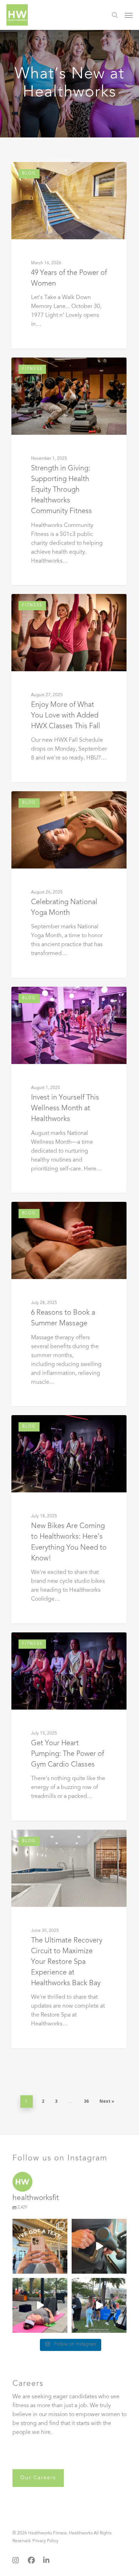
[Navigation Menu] (129, 15)
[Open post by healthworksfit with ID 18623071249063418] (40, 2305)
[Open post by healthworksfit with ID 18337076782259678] (99, 2305)
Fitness (32, 369)
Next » (107, 2101)
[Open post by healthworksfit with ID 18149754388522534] (40, 2246)
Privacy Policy (45, 2541)
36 (86, 2101)
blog (29, 174)
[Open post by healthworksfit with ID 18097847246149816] (99, 2246)
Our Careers (38, 2478)
